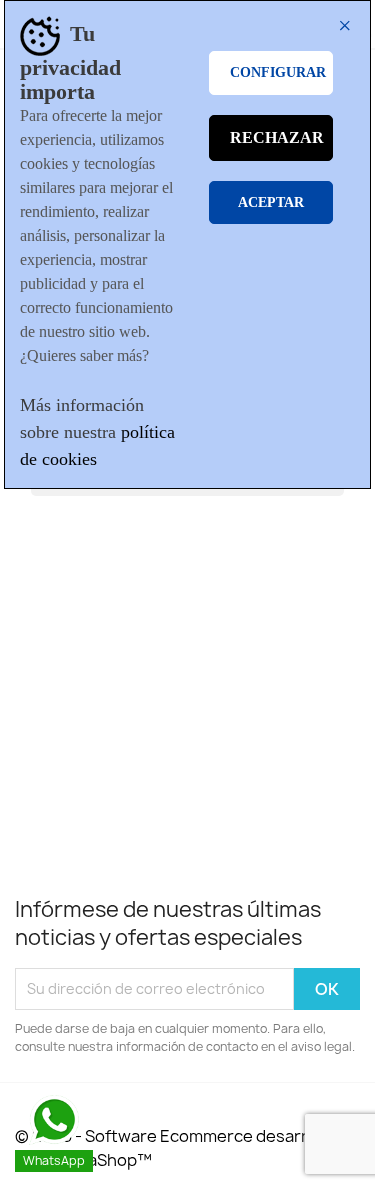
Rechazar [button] (277, 137)
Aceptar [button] (271, 202)
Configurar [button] (278, 72)
